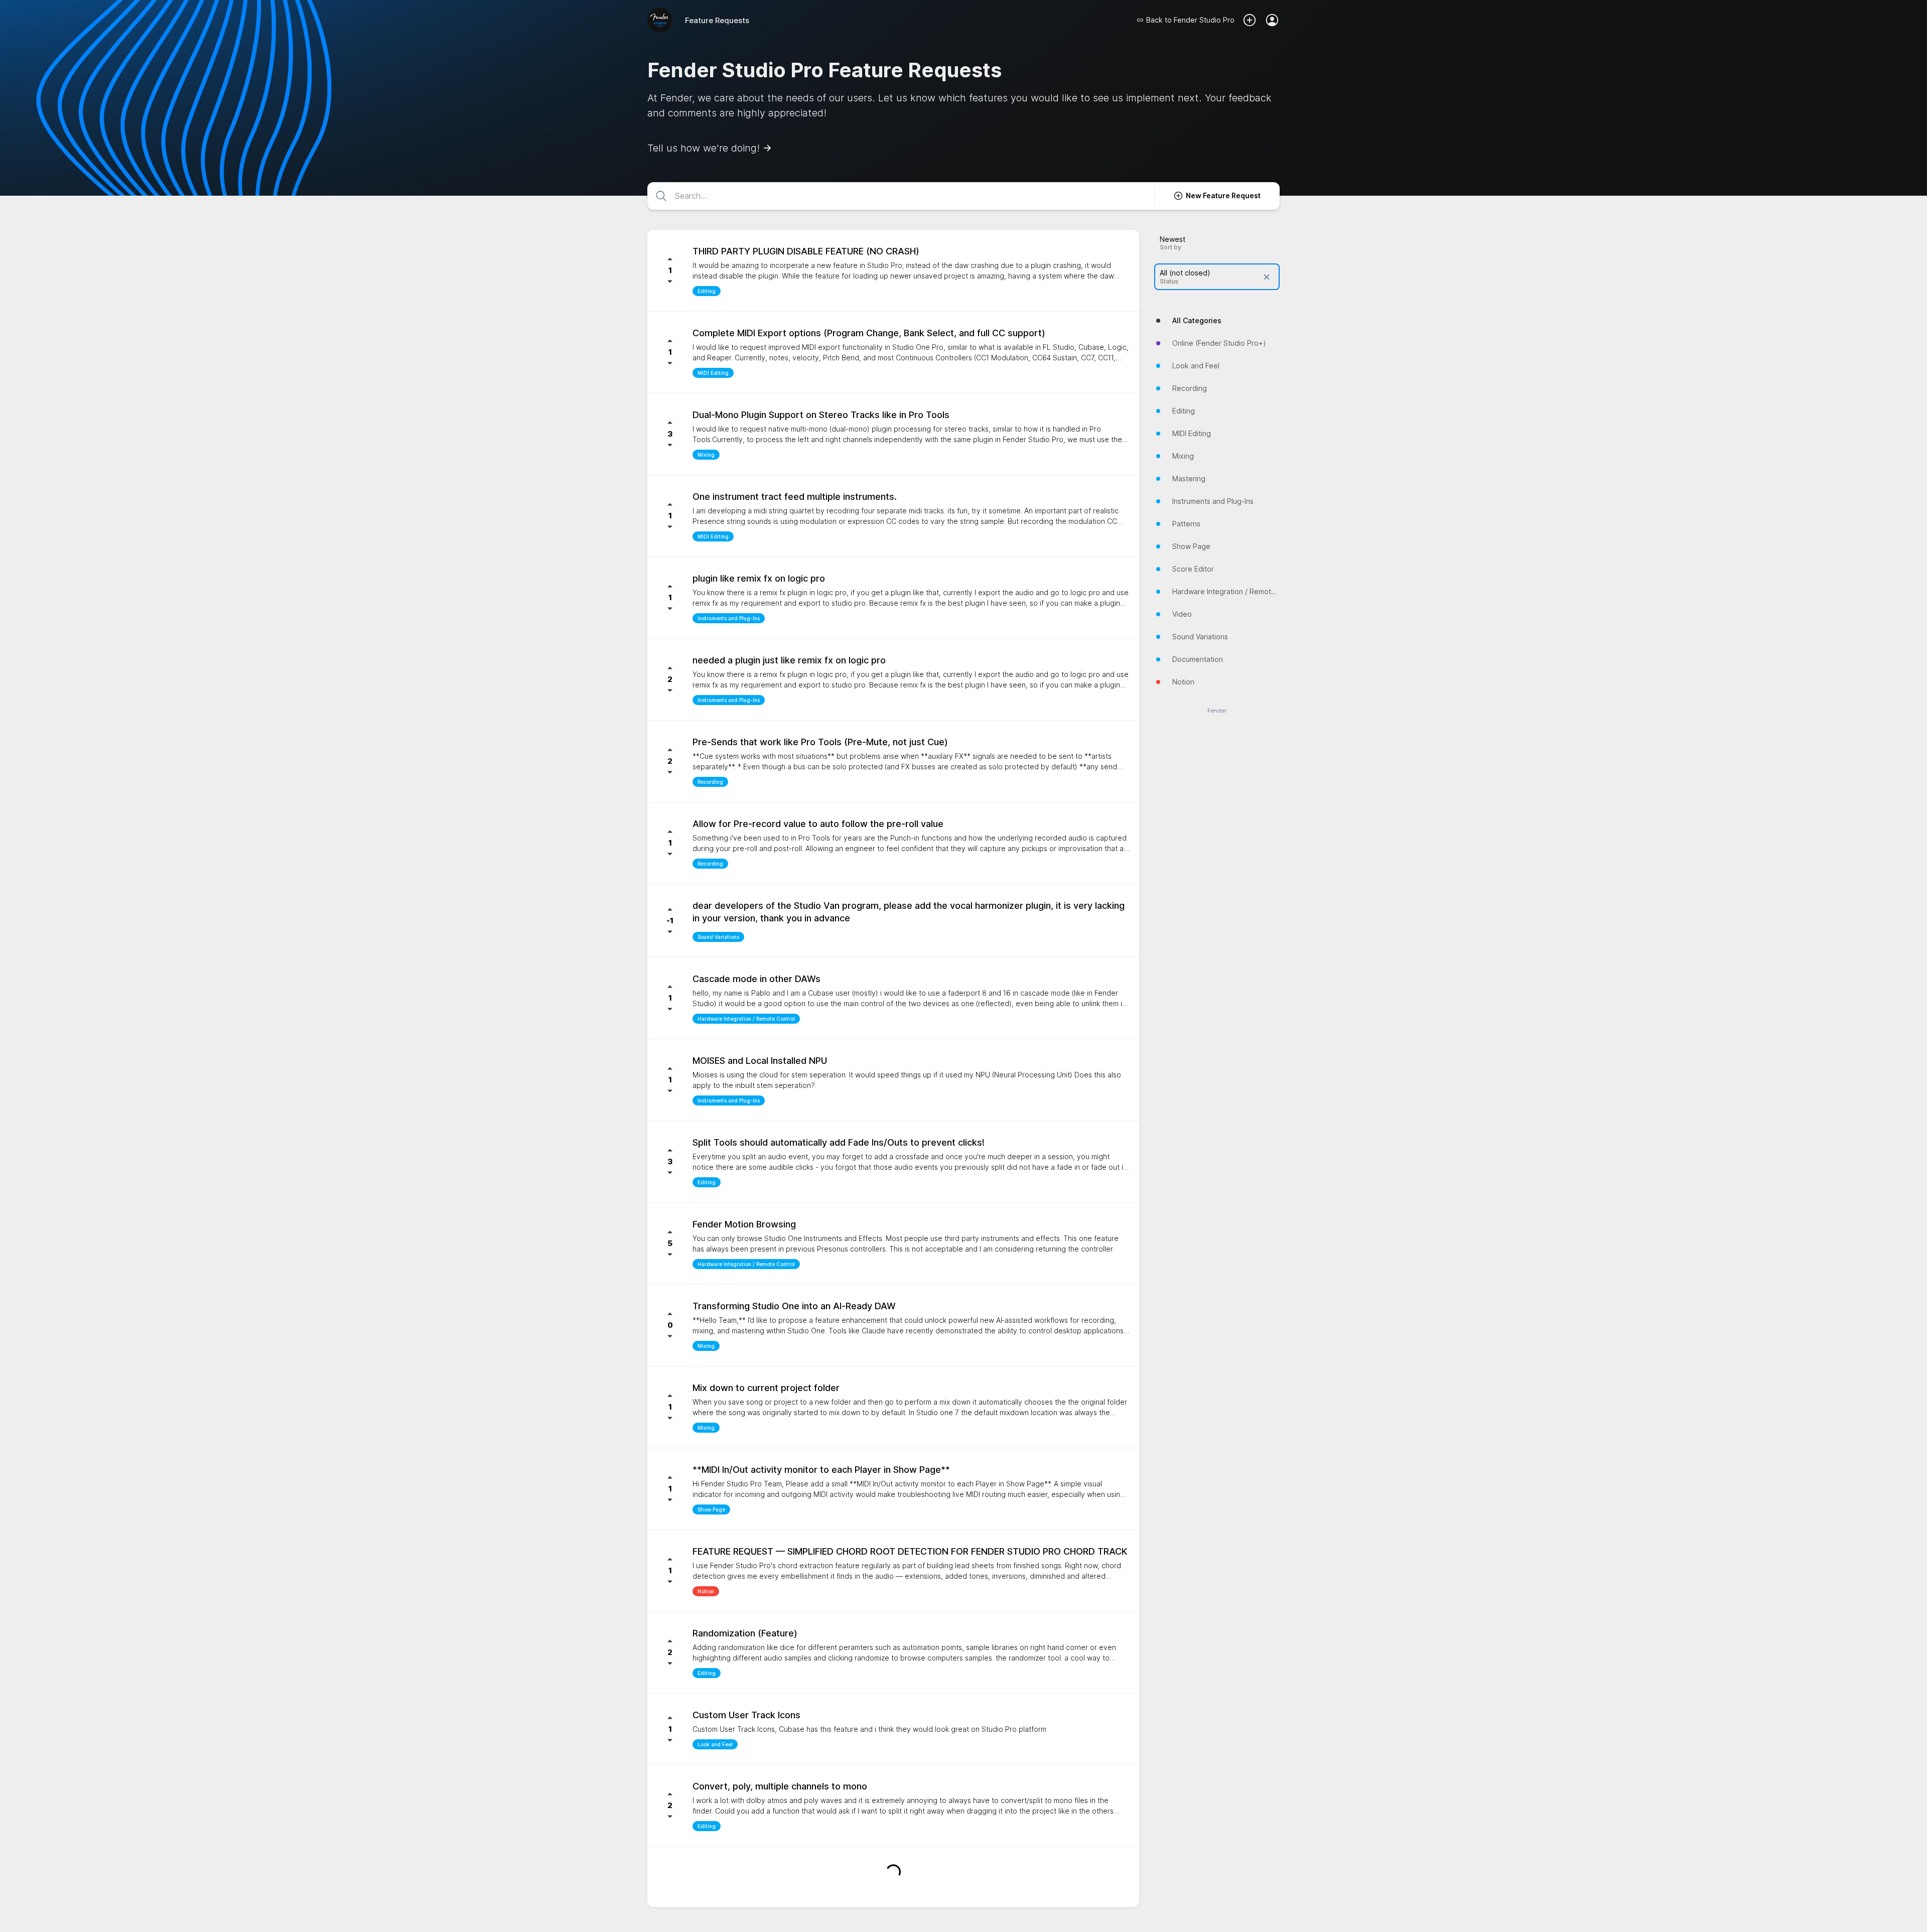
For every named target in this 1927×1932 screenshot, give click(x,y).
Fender (1217, 711)
